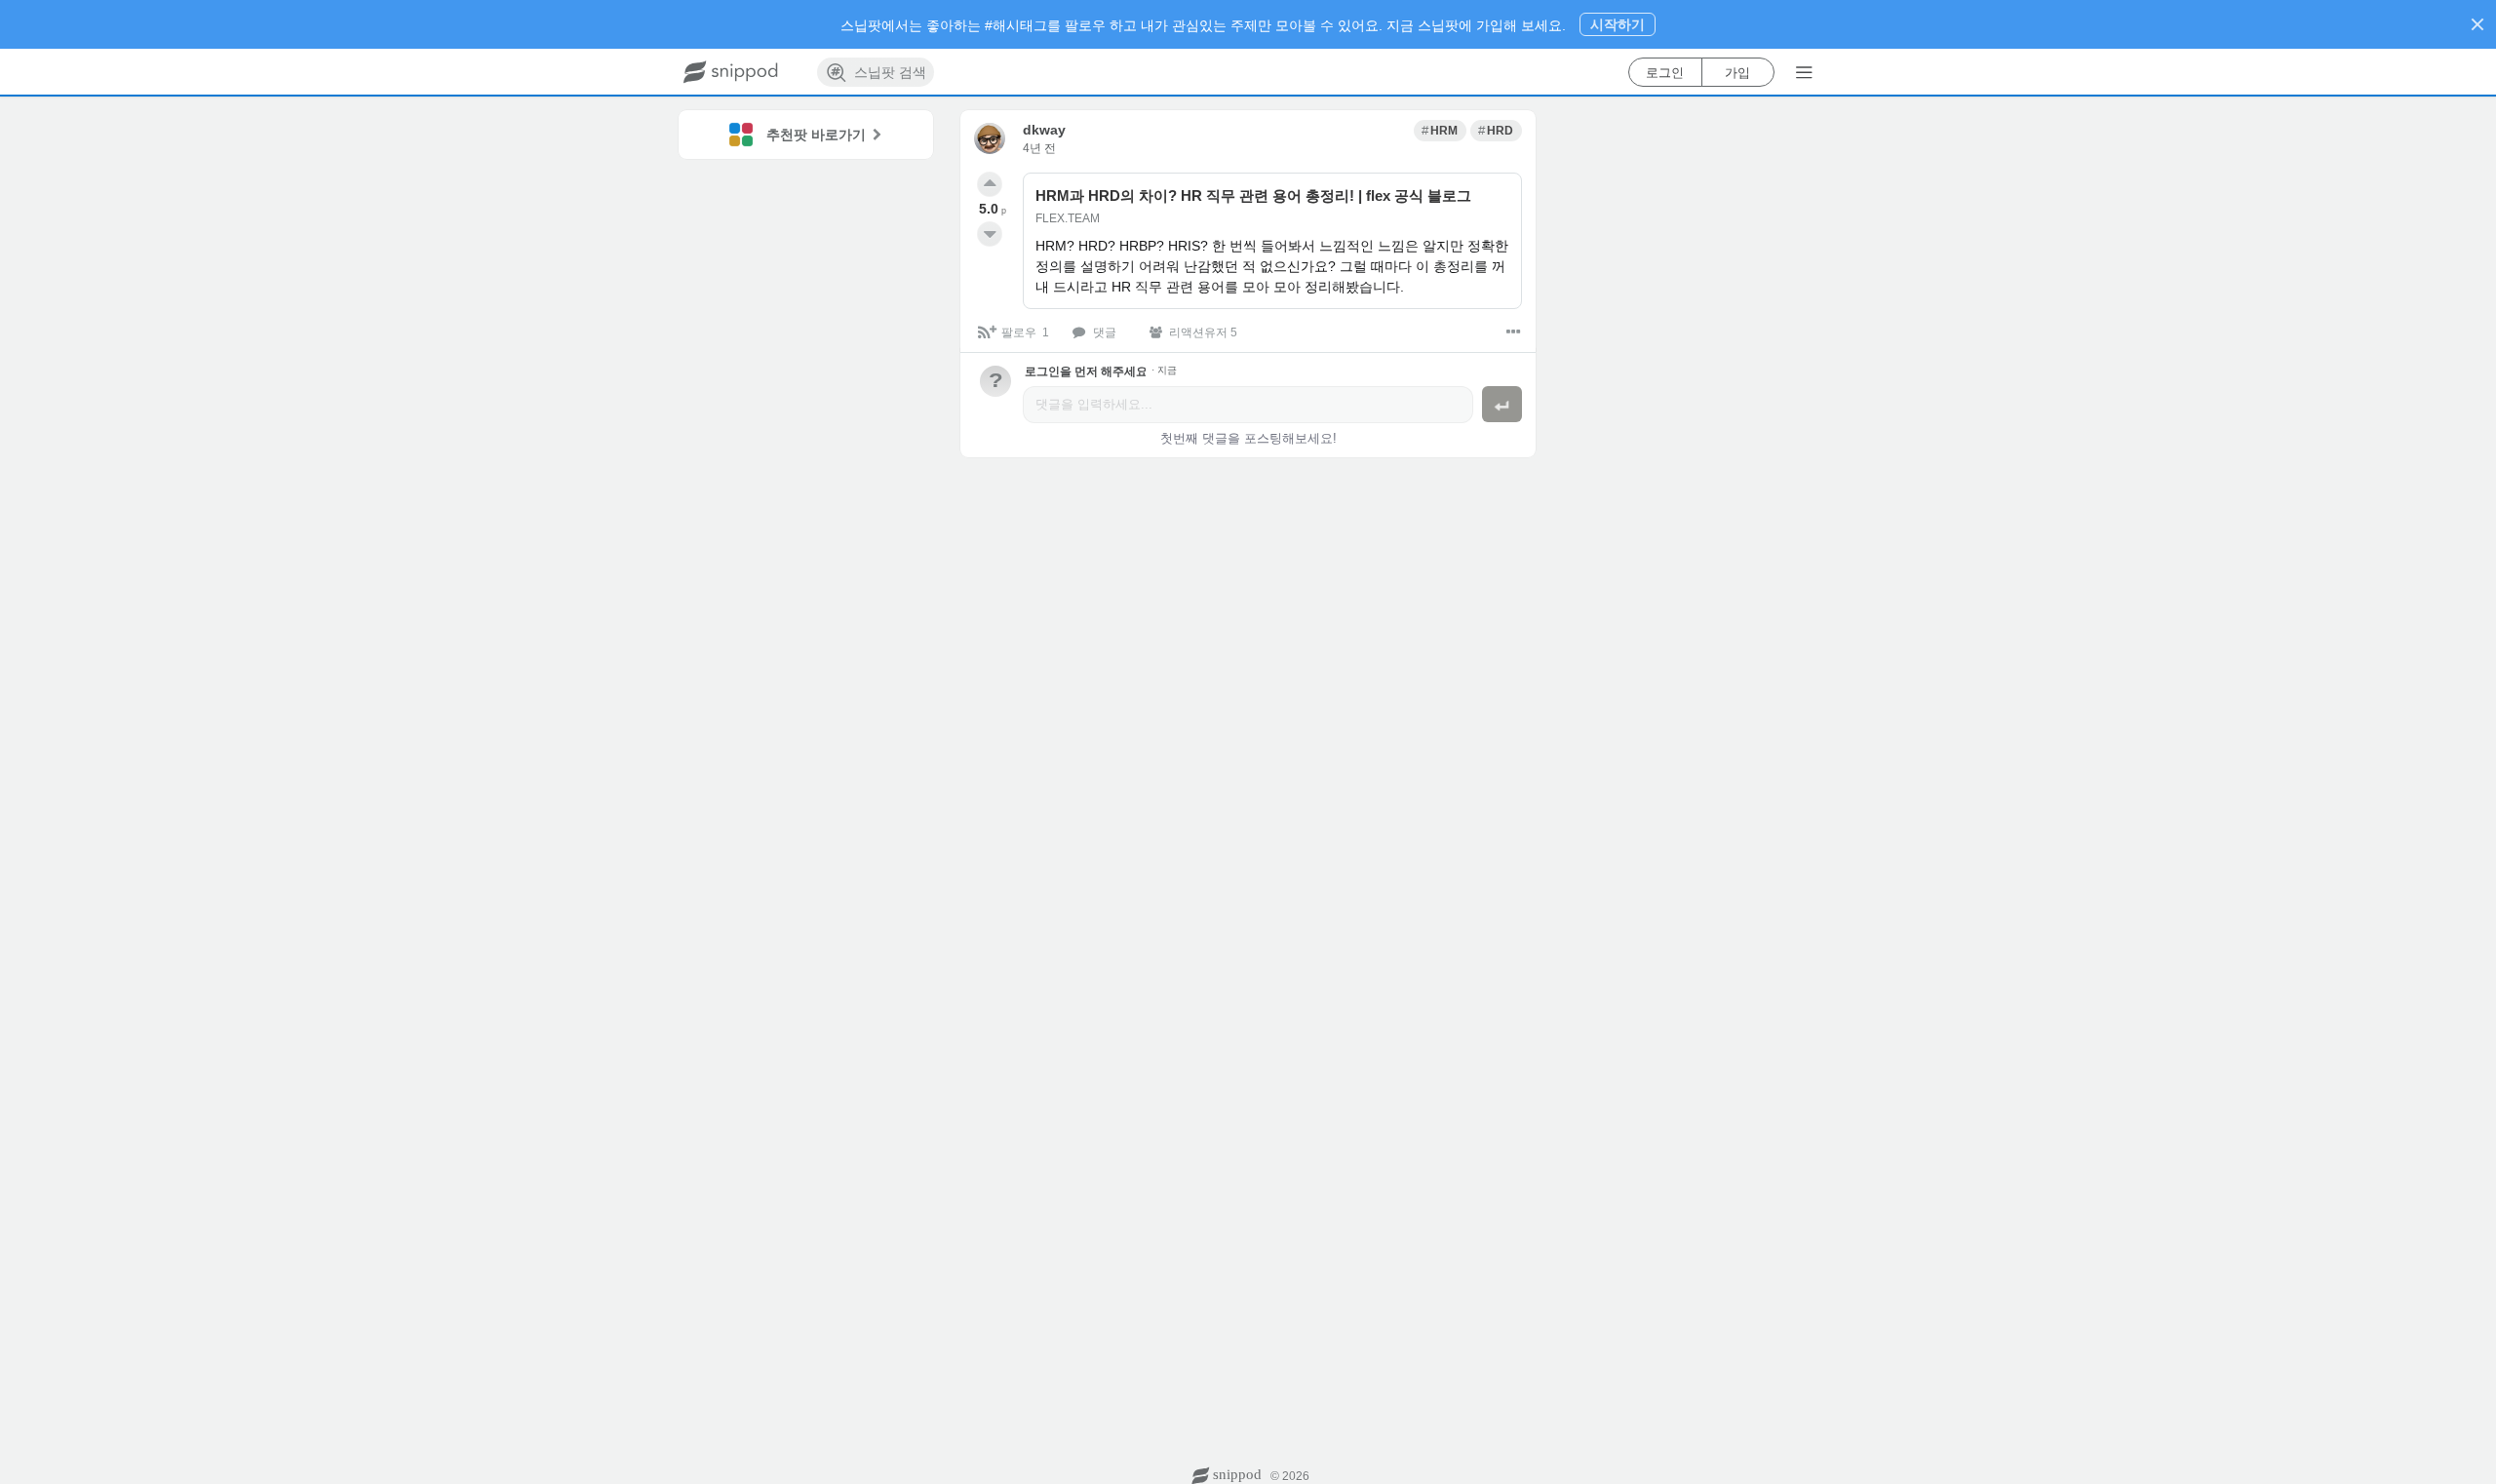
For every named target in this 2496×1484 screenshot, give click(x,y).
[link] (1440, 131)
